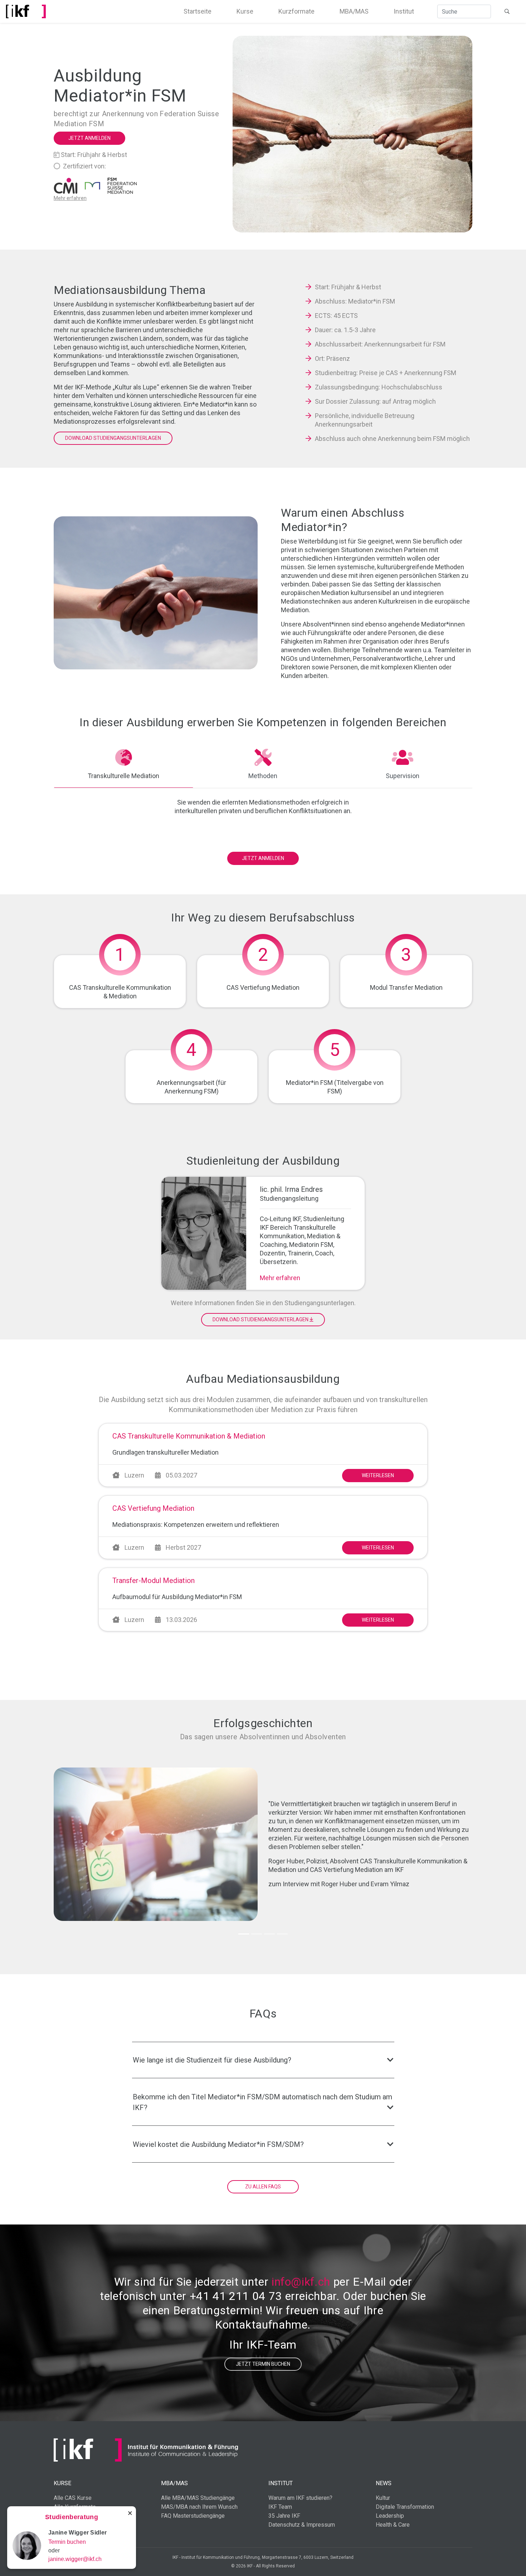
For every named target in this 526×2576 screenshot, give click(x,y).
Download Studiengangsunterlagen (113, 438)
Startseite (198, 11)
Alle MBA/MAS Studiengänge (198, 2498)
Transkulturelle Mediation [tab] (123, 776)
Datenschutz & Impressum (302, 2525)
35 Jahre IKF (284, 2516)
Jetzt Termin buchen (263, 2364)
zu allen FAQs (263, 2187)
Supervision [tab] (403, 776)
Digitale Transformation (405, 2507)
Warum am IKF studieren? (300, 2498)
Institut (404, 11)
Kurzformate (296, 11)
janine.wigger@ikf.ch (75, 2559)
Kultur (383, 2498)
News (384, 2483)
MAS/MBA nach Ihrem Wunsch (199, 2507)
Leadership (390, 2516)
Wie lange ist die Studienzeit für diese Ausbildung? (212, 2060)
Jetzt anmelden (89, 138)
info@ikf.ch (301, 2282)
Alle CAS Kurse (73, 2498)
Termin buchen (67, 2542)
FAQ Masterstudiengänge (193, 2516)
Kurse (245, 11)
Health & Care (393, 2525)
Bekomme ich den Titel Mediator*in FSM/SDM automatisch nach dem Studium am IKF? (262, 2102)
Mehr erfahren (280, 1278)
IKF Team (280, 2507)
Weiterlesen (378, 1475)
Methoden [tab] (263, 776)
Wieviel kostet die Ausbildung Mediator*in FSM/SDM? (218, 2144)
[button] (85, 1844)
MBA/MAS (354, 11)
